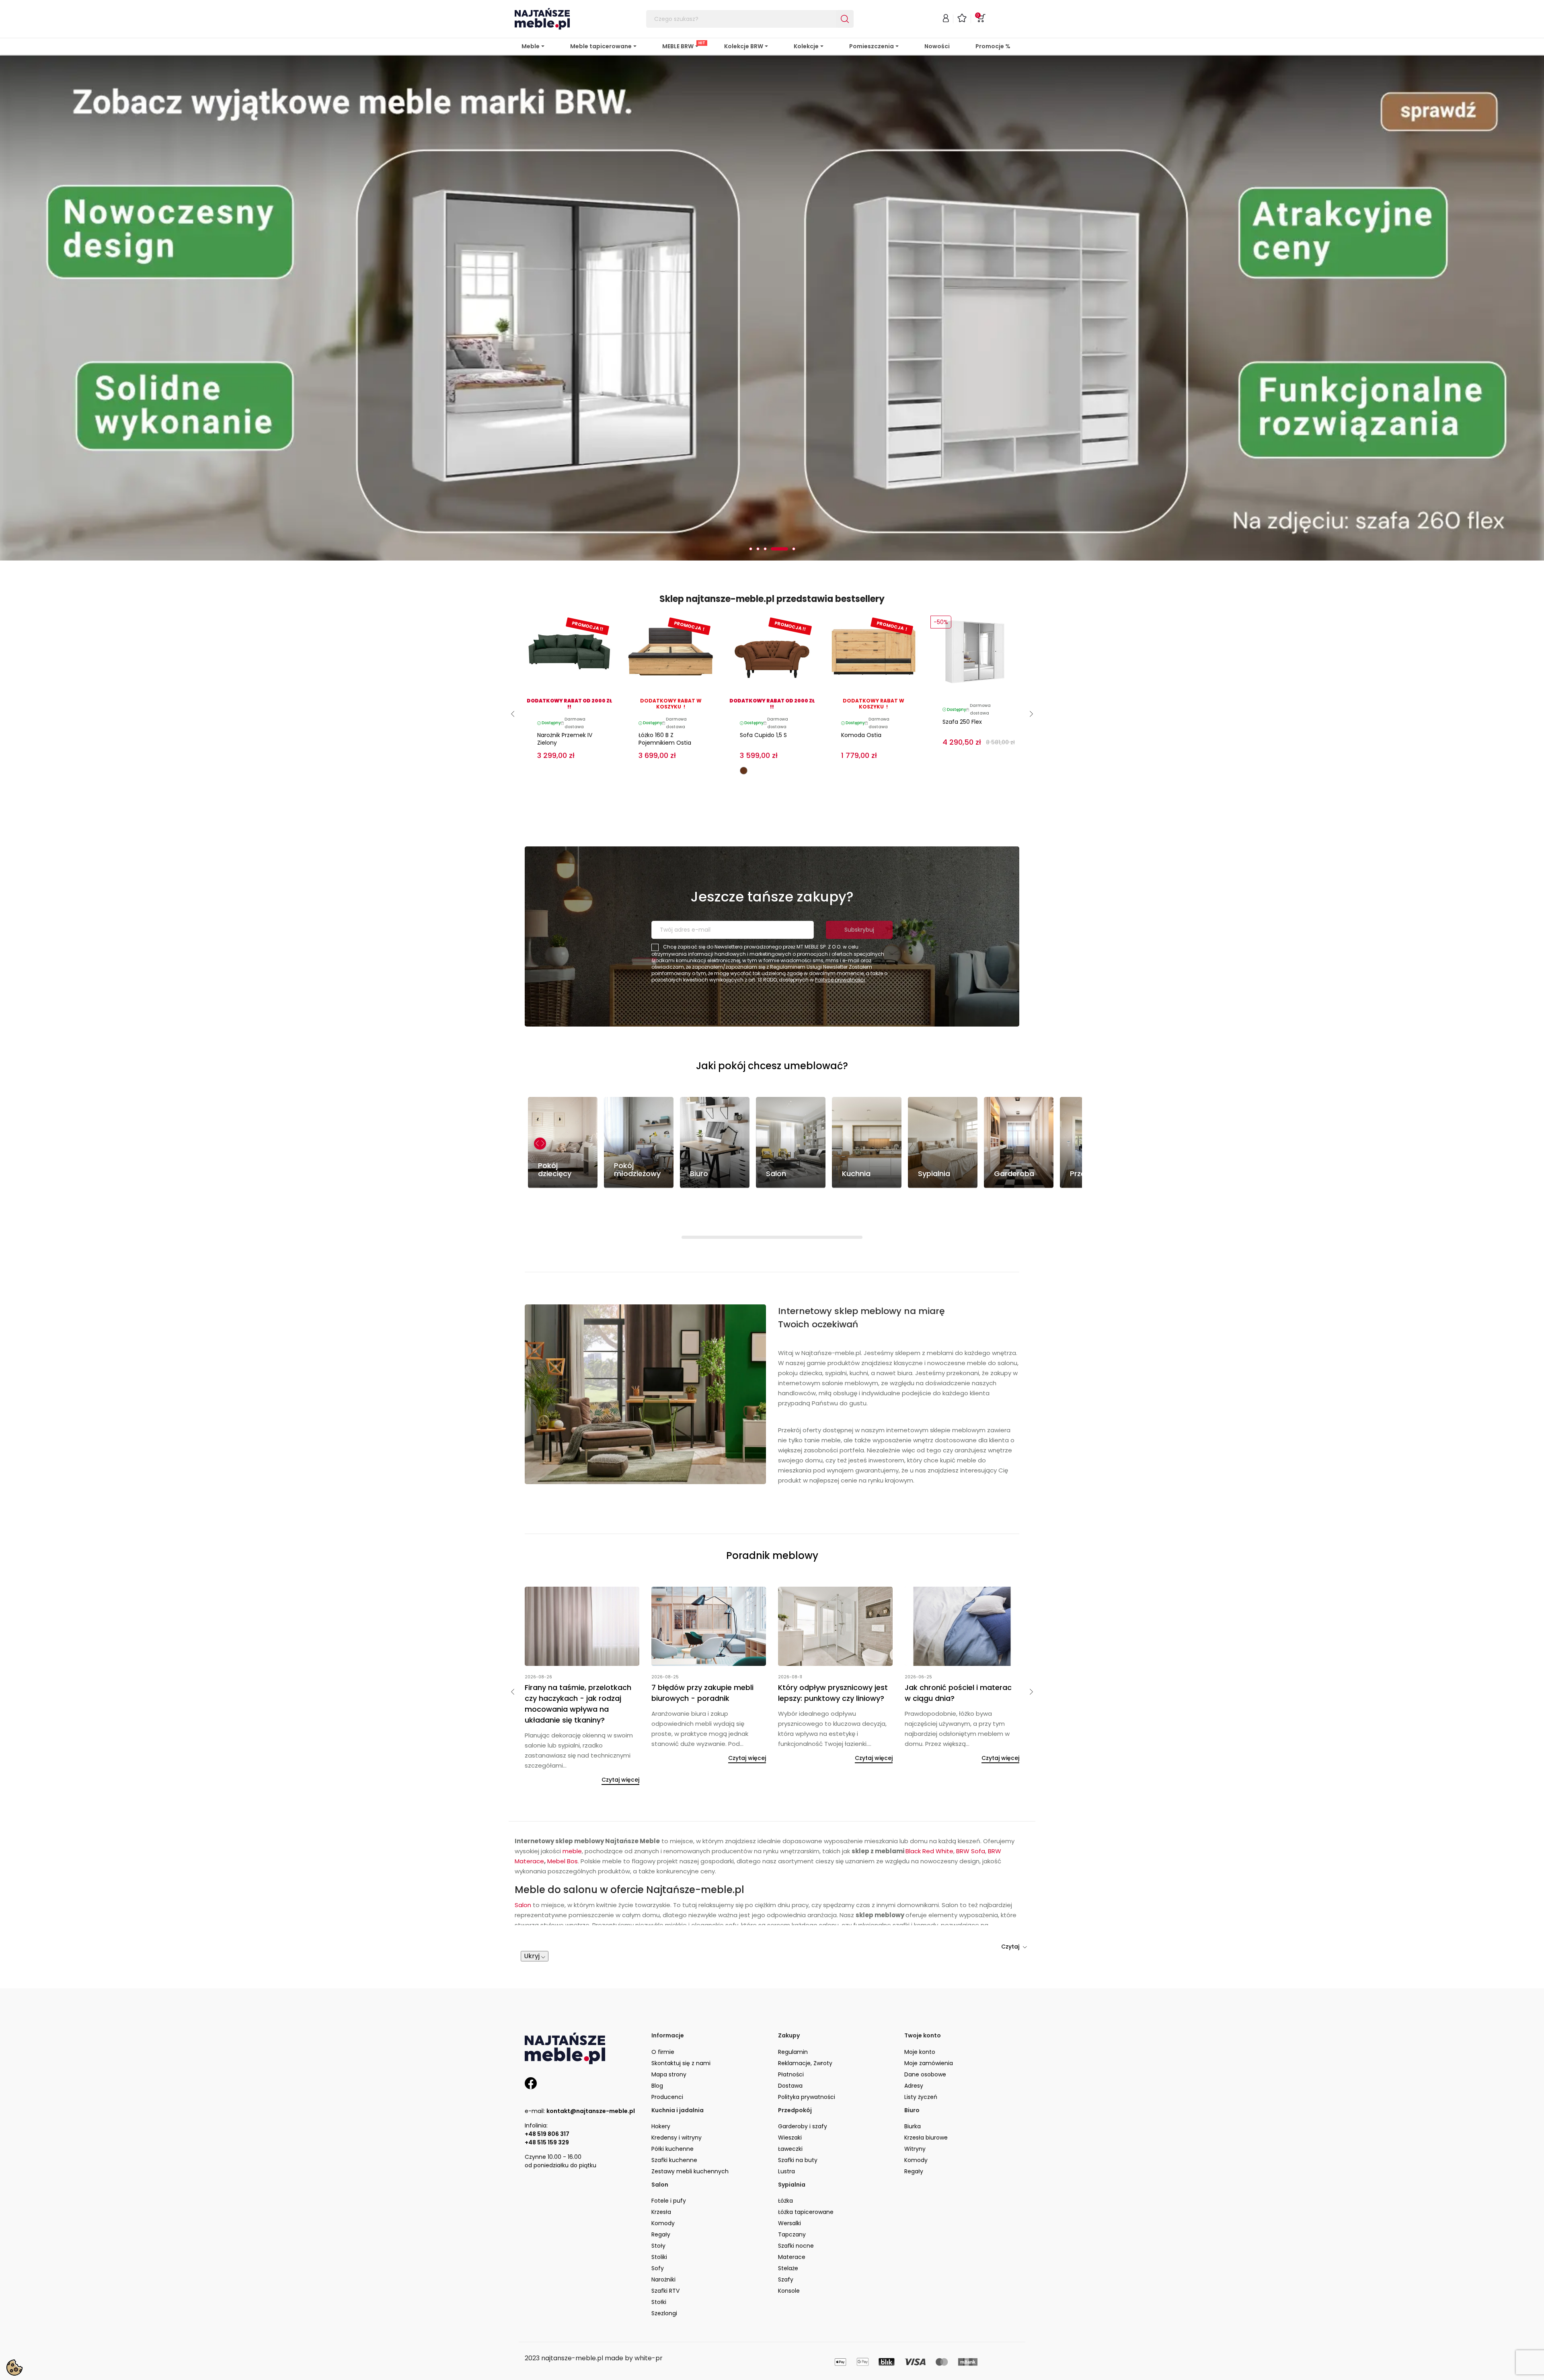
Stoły (658, 2214)
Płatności (791, 2042)
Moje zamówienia (929, 2031)
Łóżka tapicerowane (806, 2180)
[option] (772, 292)
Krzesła (661, 2180)
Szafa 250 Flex (962, 690)
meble (572, 1819)
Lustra (786, 2139)
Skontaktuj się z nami (681, 2031)
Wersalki (789, 2191)
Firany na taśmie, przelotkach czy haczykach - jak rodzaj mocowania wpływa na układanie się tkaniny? (578, 1672)
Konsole (789, 2259)
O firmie (663, 2020)
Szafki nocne (796, 2214)
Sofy (658, 2236)
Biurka (913, 2094)
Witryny (915, 2117)
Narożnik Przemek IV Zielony (565, 707)
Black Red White (929, 1819)
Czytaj (1011, 1914)
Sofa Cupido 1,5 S (763, 703)
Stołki (659, 2270)
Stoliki (659, 2225)
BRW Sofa (971, 1819)
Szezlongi (664, 2281)
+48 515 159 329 (547, 2110)
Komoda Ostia (861, 703)
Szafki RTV (665, 2259)
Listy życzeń (921, 2065)
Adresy (914, 2053)
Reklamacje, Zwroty (805, 2031)
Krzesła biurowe (926, 2105)
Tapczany (792, 2203)
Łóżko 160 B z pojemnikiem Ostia (665, 707)
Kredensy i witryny (677, 2105)
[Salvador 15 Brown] (744, 738)
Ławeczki (790, 2117)
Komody (916, 2128)
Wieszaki (790, 2105)
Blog (657, 2053)
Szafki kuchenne (674, 2128)
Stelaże (788, 2236)
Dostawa (790, 2053)
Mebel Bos (563, 1829)
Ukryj (533, 1924)
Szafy (786, 2248)
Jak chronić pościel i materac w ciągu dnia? (958, 1661)
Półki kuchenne (672, 2117)
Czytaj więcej (620, 1748)
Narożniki (663, 2248)
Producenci (667, 2065)
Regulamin (793, 2020)
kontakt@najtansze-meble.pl (591, 2079)
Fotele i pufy (669, 2169)
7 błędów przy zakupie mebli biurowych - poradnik (702, 1661)
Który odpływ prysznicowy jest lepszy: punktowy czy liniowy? (833, 1661)
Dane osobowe (925, 2042)
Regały (914, 2139)
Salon (523, 1873)
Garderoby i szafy (803, 2094)
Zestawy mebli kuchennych (690, 2139)
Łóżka (785, 2169)
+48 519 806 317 (547, 2102)
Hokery (661, 2094)
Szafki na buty (798, 2128)
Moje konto (920, 2020)
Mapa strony (669, 2042)
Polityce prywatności (840, 948)
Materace (792, 2225)
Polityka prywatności (807, 2065)
